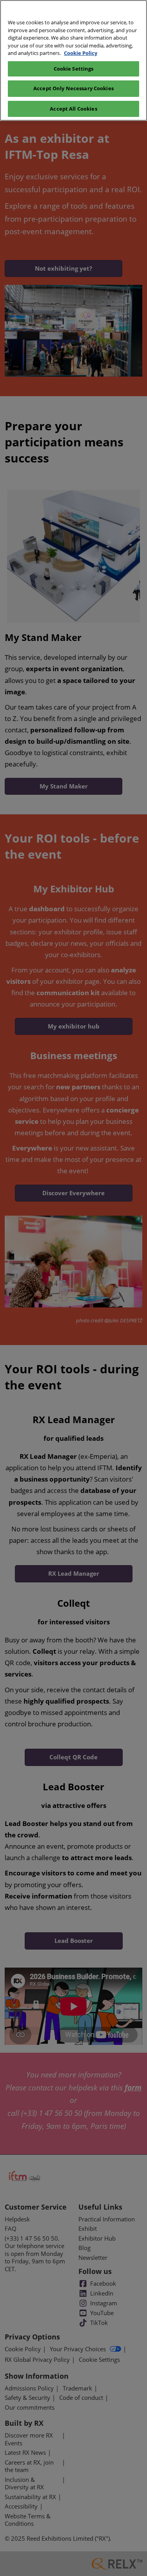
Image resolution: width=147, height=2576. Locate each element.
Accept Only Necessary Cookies (73, 88)
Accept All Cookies (73, 109)
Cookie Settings (74, 69)
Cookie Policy (81, 53)
